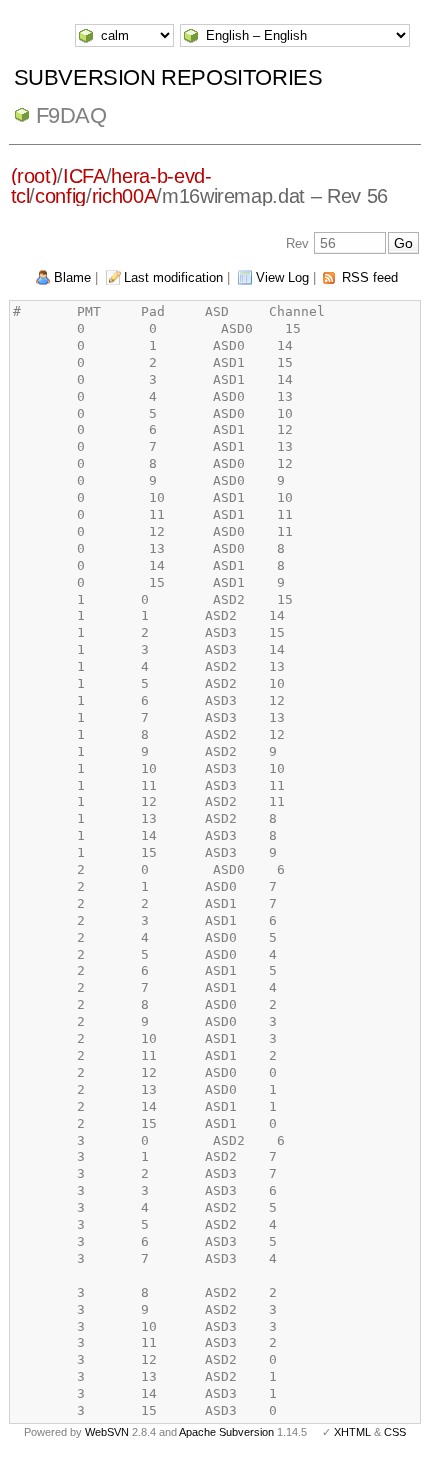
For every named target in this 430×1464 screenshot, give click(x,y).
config (60, 196)
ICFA (84, 176)
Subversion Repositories (168, 77)
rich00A (124, 196)
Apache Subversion (226, 1432)
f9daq (71, 115)
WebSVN (107, 1432)
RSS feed (370, 277)
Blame (72, 277)
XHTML (352, 1432)
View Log (282, 277)
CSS (395, 1432)
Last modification (173, 277)
